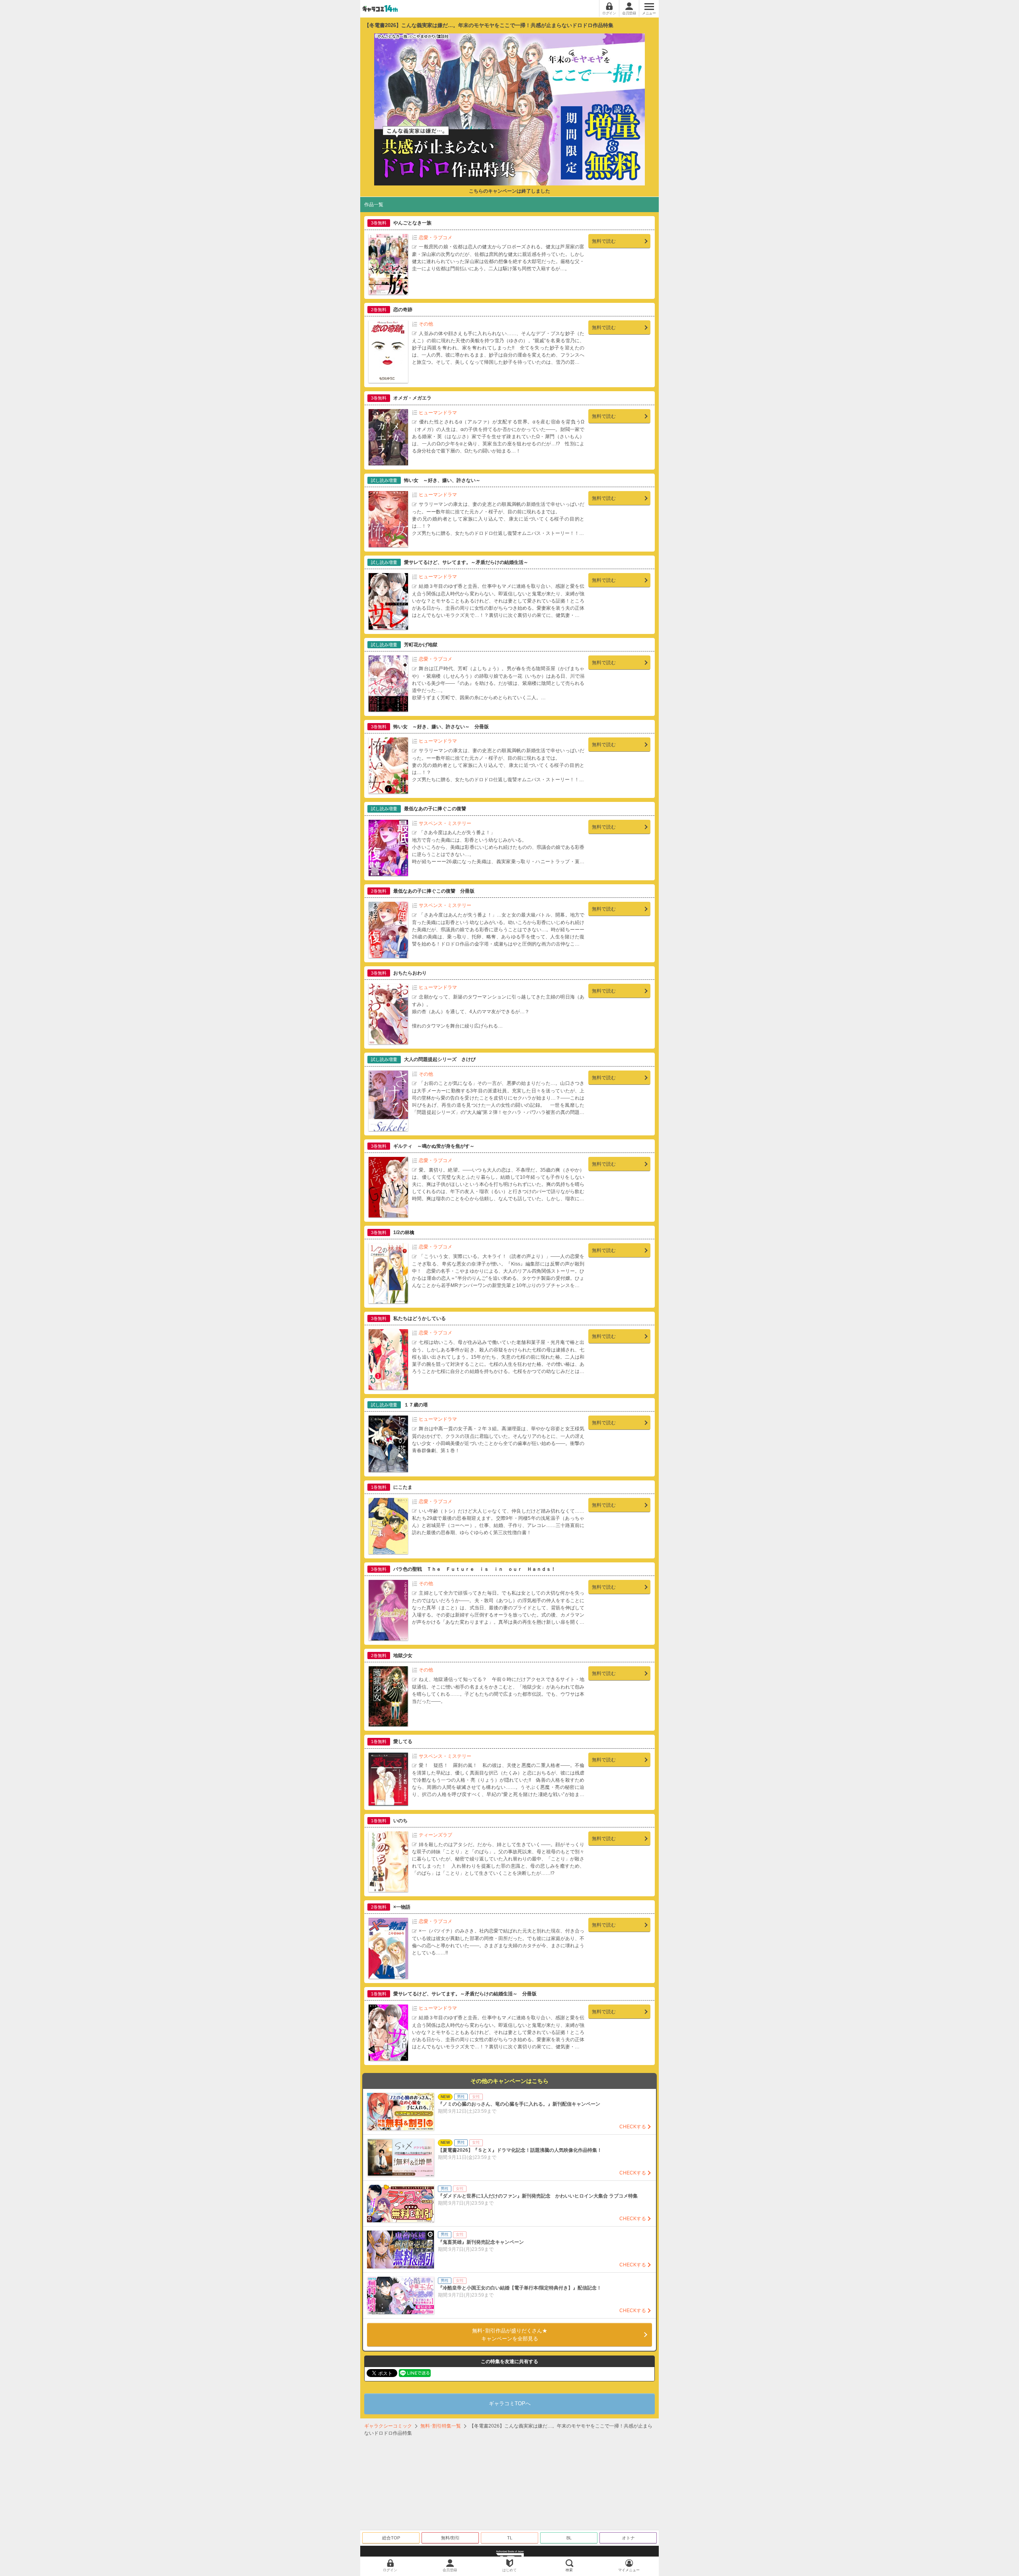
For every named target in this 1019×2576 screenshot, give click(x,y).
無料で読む (604, 241)
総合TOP (391, 2538)
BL (569, 2538)
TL (510, 2538)
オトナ (628, 2538)
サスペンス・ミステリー (445, 823)
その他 (426, 324)
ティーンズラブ (435, 1835)
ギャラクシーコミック (388, 2426)
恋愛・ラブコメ (435, 238)
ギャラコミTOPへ (510, 2403)
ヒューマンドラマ (438, 413)
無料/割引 (450, 2538)
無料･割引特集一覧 (441, 2426)
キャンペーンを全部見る (510, 2335)
